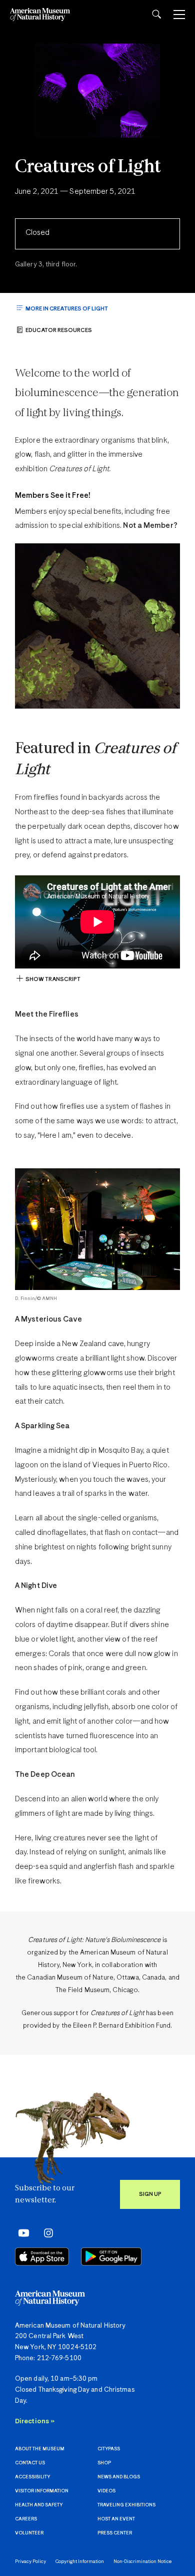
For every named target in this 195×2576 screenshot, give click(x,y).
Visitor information (42, 2491)
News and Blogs (119, 2477)
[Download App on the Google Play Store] (111, 2257)
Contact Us (30, 2463)
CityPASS (109, 2449)
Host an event (116, 2519)
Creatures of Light (88, 168)
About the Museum (40, 2449)
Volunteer (29, 2533)
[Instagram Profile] (45, 2232)
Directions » (35, 2422)
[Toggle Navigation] (179, 15)
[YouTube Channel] (21, 2232)
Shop (104, 2463)
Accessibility (32, 2477)
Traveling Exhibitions (126, 2505)
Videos (106, 2491)
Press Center (115, 2533)
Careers (26, 2519)
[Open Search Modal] (156, 14)
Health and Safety (39, 2505)
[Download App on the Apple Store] (42, 2257)
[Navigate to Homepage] (40, 14)
